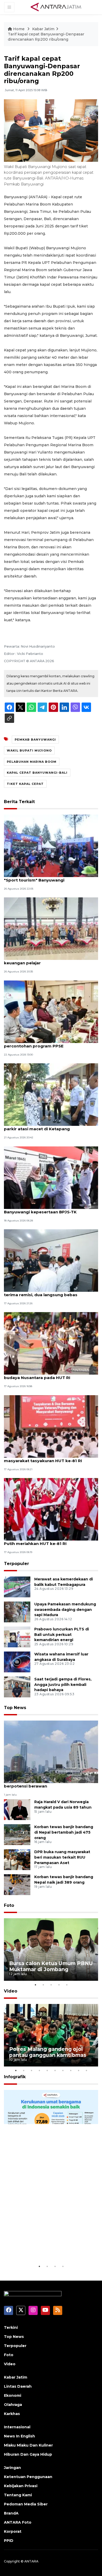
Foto (9, 1905)
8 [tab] (71, 2070)
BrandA (11, 2513)
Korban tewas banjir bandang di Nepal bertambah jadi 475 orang (64, 1832)
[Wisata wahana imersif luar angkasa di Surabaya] (17, 1662)
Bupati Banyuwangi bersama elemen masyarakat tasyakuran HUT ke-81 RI (43, 1458)
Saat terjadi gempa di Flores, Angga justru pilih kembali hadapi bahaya (63, 1685)
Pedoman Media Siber (26, 2504)
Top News (15, 1708)
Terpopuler (16, 1564)
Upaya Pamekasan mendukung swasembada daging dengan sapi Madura (65, 1610)
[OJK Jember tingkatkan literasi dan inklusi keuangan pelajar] (51, 929)
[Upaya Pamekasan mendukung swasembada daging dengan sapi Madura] (17, 1612)
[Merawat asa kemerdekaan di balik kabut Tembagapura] (17, 1587)
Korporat (13, 2531)
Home (19, 29)
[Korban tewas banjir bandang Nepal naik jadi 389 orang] (17, 1884)
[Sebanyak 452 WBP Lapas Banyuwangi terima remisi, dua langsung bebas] (51, 1260)
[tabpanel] (51, 1950)
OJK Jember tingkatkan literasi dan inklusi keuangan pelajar (48, 960)
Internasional (17, 2427)
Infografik (15, 2077)
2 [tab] (43, 1985)
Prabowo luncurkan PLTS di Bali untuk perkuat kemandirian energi (62, 1635)
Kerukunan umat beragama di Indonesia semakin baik (48, 2247)
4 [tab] (59, 1985)
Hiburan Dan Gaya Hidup (28, 2454)
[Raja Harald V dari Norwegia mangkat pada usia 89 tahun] (17, 1809)
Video (11, 1991)
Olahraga (13, 2405)
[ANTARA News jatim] (56, 7)
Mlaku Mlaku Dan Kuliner (28, 2445)
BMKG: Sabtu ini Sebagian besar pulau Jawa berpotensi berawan (50, 1783)
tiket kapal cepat (25, 784)
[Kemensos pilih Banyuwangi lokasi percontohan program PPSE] (51, 1011)
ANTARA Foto (18, 2522)
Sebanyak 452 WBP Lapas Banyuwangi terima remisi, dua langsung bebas (45, 1292)
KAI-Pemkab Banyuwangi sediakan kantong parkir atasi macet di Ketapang (50, 1126)
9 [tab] (78, 2070)
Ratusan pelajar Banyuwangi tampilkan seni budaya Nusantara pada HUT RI (50, 1375)
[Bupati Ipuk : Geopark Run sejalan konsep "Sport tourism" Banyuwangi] (51, 845)
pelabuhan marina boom (32, 762)
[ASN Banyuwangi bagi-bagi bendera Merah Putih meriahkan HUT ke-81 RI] (51, 1509)
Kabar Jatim (43, 29)
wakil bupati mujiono (29, 750)
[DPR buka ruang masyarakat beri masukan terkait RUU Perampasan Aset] (17, 1859)
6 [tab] (55, 2070)
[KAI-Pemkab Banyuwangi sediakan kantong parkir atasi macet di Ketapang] (51, 1094)
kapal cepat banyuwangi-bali (37, 773)
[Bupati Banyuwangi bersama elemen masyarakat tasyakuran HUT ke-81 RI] (51, 1426)
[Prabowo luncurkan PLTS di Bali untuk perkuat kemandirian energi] (17, 1637)
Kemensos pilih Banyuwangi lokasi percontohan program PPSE (40, 1043)
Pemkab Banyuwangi (35, 740)
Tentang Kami (18, 2495)
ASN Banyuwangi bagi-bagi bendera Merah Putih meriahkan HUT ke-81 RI (49, 1541)
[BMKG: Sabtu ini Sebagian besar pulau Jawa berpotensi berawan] (51, 1751)
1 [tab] (35, 1985)
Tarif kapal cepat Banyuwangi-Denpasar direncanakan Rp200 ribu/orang (46, 37)
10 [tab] (86, 2070)
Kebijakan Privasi (21, 2486)
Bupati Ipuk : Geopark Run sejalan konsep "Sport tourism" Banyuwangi (48, 877)
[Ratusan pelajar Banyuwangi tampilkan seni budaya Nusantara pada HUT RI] (51, 1343)
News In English (19, 2436)
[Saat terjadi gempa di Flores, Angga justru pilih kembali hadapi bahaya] (17, 1687)
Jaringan (12, 2468)
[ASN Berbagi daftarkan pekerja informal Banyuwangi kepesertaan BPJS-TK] (51, 1177)
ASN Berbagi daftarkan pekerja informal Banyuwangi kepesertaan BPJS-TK (47, 1209)
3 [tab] (51, 1985)
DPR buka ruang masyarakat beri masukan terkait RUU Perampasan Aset (62, 1857)
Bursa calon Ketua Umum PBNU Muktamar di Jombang (51, 1966)
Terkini (11, 2327)
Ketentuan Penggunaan (28, 2477)
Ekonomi (13, 2395)
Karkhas (12, 2414)
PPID (9, 2541)
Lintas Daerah (18, 2386)
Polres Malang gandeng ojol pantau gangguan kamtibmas (48, 2052)
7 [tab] (63, 2070)
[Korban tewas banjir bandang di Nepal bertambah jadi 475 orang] (17, 1834)
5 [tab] (67, 1985)
